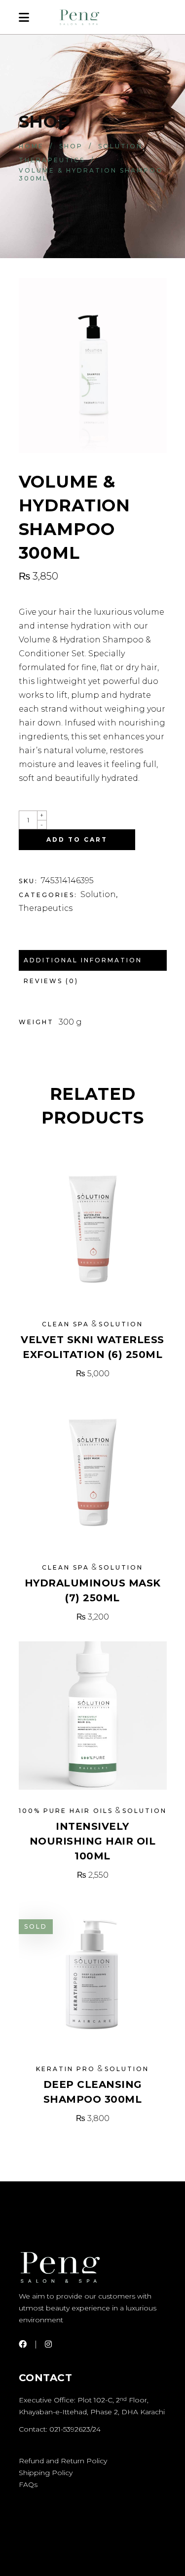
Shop (71, 146)
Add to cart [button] (93, 1374)
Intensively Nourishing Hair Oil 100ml (93, 1841)
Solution (120, 146)
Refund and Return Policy (63, 2461)
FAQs (28, 2485)
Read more (93, 2118)
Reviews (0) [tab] (51, 981)
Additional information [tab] (83, 960)
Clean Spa (66, 1324)
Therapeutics (52, 160)
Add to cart (77, 839)
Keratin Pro (66, 2069)
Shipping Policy (46, 2473)
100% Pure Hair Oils (66, 1811)
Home (31, 146)
